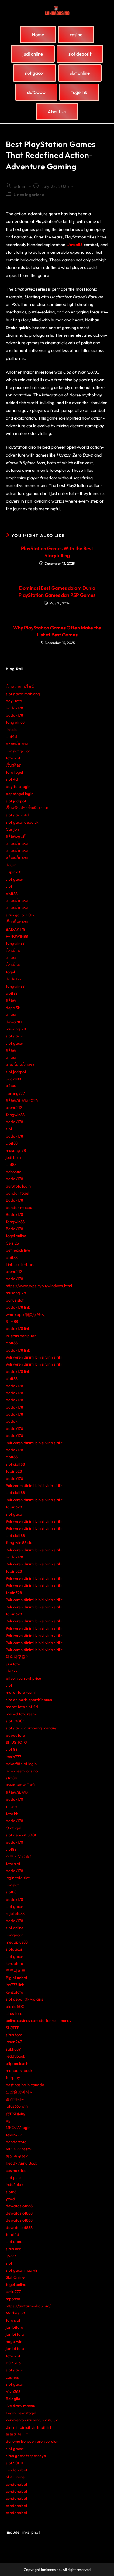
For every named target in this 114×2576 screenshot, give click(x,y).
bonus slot (15, 1300)
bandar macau (19, 1207)
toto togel (14, 772)
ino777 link (15, 1985)
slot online (15, 1928)
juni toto (13, 1664)
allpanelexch (17, 2063)
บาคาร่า (13, 1807)
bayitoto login (18, 786)
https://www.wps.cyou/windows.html (39, 1286)
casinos (12, 2377)
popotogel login (20, 794)
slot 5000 (15, 2463)
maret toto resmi (21, 1692)
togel (10, 972)
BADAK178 (16, 929)
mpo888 (13, 2299)
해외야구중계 (18, 1657)
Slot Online (15, 2277)
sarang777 (15, 1093)
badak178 (14, 708)
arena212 (14, 1107)
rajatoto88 (15, 1913)
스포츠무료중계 (20, 1856)
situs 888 (14, 2249)
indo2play (15, 2184)
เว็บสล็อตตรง (17, 922)
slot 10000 (16, 1721)
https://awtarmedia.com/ (28, 2306)
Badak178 (14, 1200)
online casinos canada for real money (39, 2020)
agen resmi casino (22, 1771)
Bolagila (13, 2399)
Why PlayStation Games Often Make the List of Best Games (57, 631)
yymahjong (16, 2113)
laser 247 (14, 2042)
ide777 (12, 1671)
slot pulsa (14, 2177)
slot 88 (12, 1749)
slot (9, 886)
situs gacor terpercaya (26, 2456)
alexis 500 (15, 2006)
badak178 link (18, 1307)
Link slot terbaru (20, 1264)
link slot (12, 729)
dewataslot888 (19, 2206)
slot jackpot (16, 801)
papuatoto (15, 1735)
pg (8, 2120)
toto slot (13, 758)
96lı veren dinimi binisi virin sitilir (34, 1357)
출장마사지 (16, 2099)
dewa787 (14, 1022)
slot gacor (15, 879)
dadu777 (14, 979)
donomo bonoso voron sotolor (32, 2441)
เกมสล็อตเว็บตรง (20, 1065)
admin (20, 186)
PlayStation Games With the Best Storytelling (57, 552)
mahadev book (19, 2070)
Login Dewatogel (21, 2413)
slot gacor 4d (17, 815)
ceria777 (13, 2291)
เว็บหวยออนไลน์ (20, 686)
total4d (12, 2234)
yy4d (10, 2199)
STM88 (12, 1321)
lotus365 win (17, 2106)
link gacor (14, 1935)
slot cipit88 (15, 1464)
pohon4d (14, 1172)
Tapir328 (14, 872)
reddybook (15, 2056)
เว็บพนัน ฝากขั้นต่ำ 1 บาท (27, 808)
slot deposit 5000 (22, 1835)
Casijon (12, 829)
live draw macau (21, 2406)
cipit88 (12, 894)
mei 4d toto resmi (21, 1714)
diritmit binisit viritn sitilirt (29, 2427)
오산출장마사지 (20, 2092)
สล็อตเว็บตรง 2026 (22, 1100)
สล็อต (11, 958)
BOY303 (13, 2363)
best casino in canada (25, 2085)
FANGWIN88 (17, 936)
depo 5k (13, 1008)
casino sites (16, 2170)
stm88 (11, 1778)
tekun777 (14, 2135)
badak (12, 1421)
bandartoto (16, 2142)
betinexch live (18, 1250)
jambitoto (14, 2327)
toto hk (12, 1814)
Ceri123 (12, 1243)
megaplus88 (17, 1942)
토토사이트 (16, 1971)
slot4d (11, 736)
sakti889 (13, 2049)
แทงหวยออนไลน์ (20, 1785)
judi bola (13, 1157)
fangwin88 (15, 722)
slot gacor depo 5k (22, 822)
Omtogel (14, 1828)
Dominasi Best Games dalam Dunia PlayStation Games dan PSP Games (57, 591)
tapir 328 (14, 1471)
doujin (11, 865)
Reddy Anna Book (21, 2163)
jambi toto (15, 2334)
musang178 (16, 1029)
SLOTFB (13, 2028)
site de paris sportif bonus (29, 1700)
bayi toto (14, 701)
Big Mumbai (16, 1978)
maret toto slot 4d (22, 1707)
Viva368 (13, 2391)
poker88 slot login (21, 1764)
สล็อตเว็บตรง (17, 743)
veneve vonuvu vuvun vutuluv (32, 2420)
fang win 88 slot (20, 1542)
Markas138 (15, 2313)
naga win (14, 2341)
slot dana (14, 2241)
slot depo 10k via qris (24, 1999)
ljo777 (11, 2256)
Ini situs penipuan (21, 1336)
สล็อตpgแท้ (16, 836)
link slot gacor (18, 751)
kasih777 (14, 1757)
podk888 (13, 1079)
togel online (16, 1236)
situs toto (14, 2013)
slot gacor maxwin (22, 2270)
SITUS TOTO (16, 1742)
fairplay (13, 2077)
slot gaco (14, 1514)
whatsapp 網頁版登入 (25, 1314)
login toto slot (18, 1878)
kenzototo (14, 1963)
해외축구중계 (18, 2156)
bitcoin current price (23, 1678)
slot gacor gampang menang (32, 1728)
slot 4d (12, 779)
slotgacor (14, 1949)
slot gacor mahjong (23, 694)
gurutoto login (18, 1186)
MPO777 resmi (19, 2149)
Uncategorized (29, 195)
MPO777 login (18, 2127)
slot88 (11, 1164)
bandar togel (17, 1193)
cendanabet (17, 2470)
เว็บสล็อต (14, 765)
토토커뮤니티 (18, 2434)
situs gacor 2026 (21, 915)
